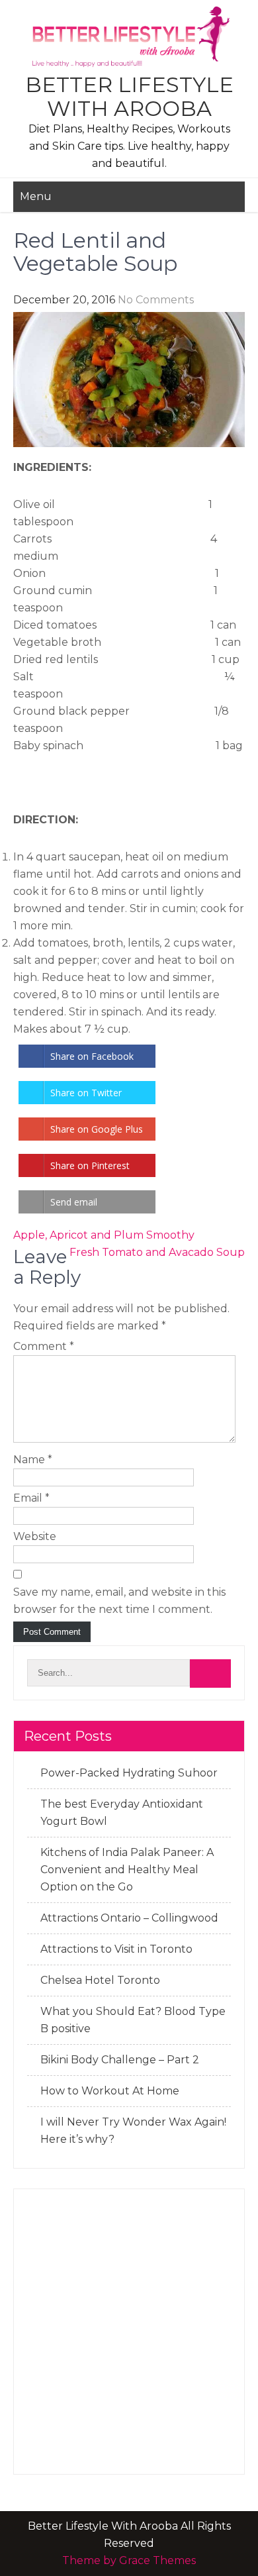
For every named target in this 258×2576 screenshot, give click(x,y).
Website (35, 1536)
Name (33, 1460)
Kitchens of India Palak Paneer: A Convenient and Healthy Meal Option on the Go (127, 1870)
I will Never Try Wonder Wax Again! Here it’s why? (133, 2131)
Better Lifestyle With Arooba (129, 96)
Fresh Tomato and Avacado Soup (157, 1252)
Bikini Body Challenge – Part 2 (120, 2060)
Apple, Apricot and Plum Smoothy (104, 1235)
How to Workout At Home (110, 2091)
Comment (44, 1346)
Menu (36, 196)
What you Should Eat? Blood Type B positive (133, 2020)
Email (31, 1498)
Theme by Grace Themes (129, 2560)
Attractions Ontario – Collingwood (129, 1918)
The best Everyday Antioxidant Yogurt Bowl (122, 1813)
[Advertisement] (129, 2332)
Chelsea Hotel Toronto (100, 1980)
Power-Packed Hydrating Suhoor (129, 1773)
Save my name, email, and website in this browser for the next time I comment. (119, 1601)
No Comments (156, 300)
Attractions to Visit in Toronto (116, 1949)
